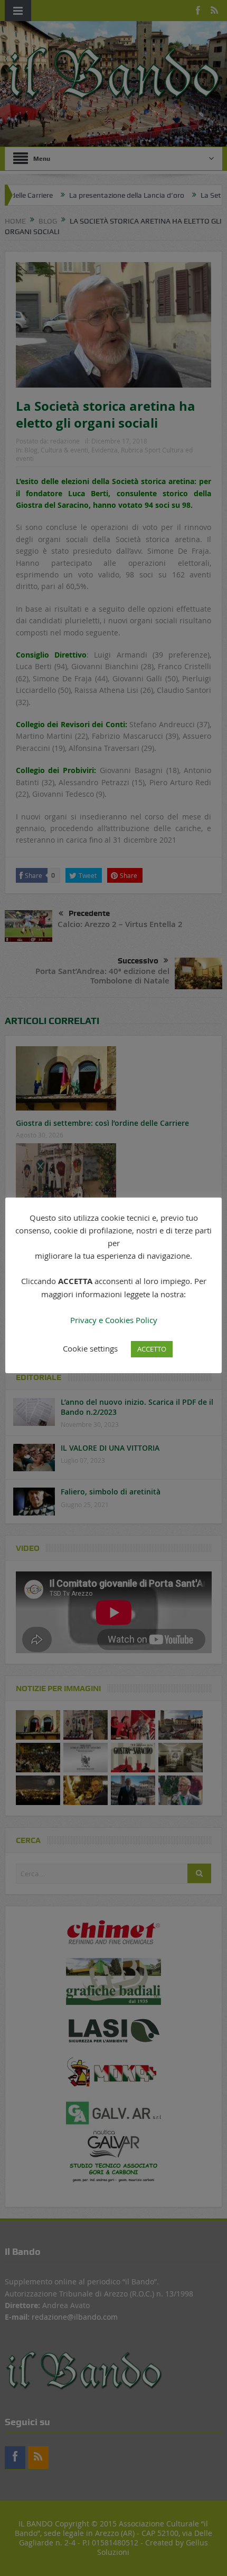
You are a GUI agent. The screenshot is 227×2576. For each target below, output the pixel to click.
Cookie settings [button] (90, 1348)
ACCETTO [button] (152, 1349)
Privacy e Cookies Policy (114, 1320)
